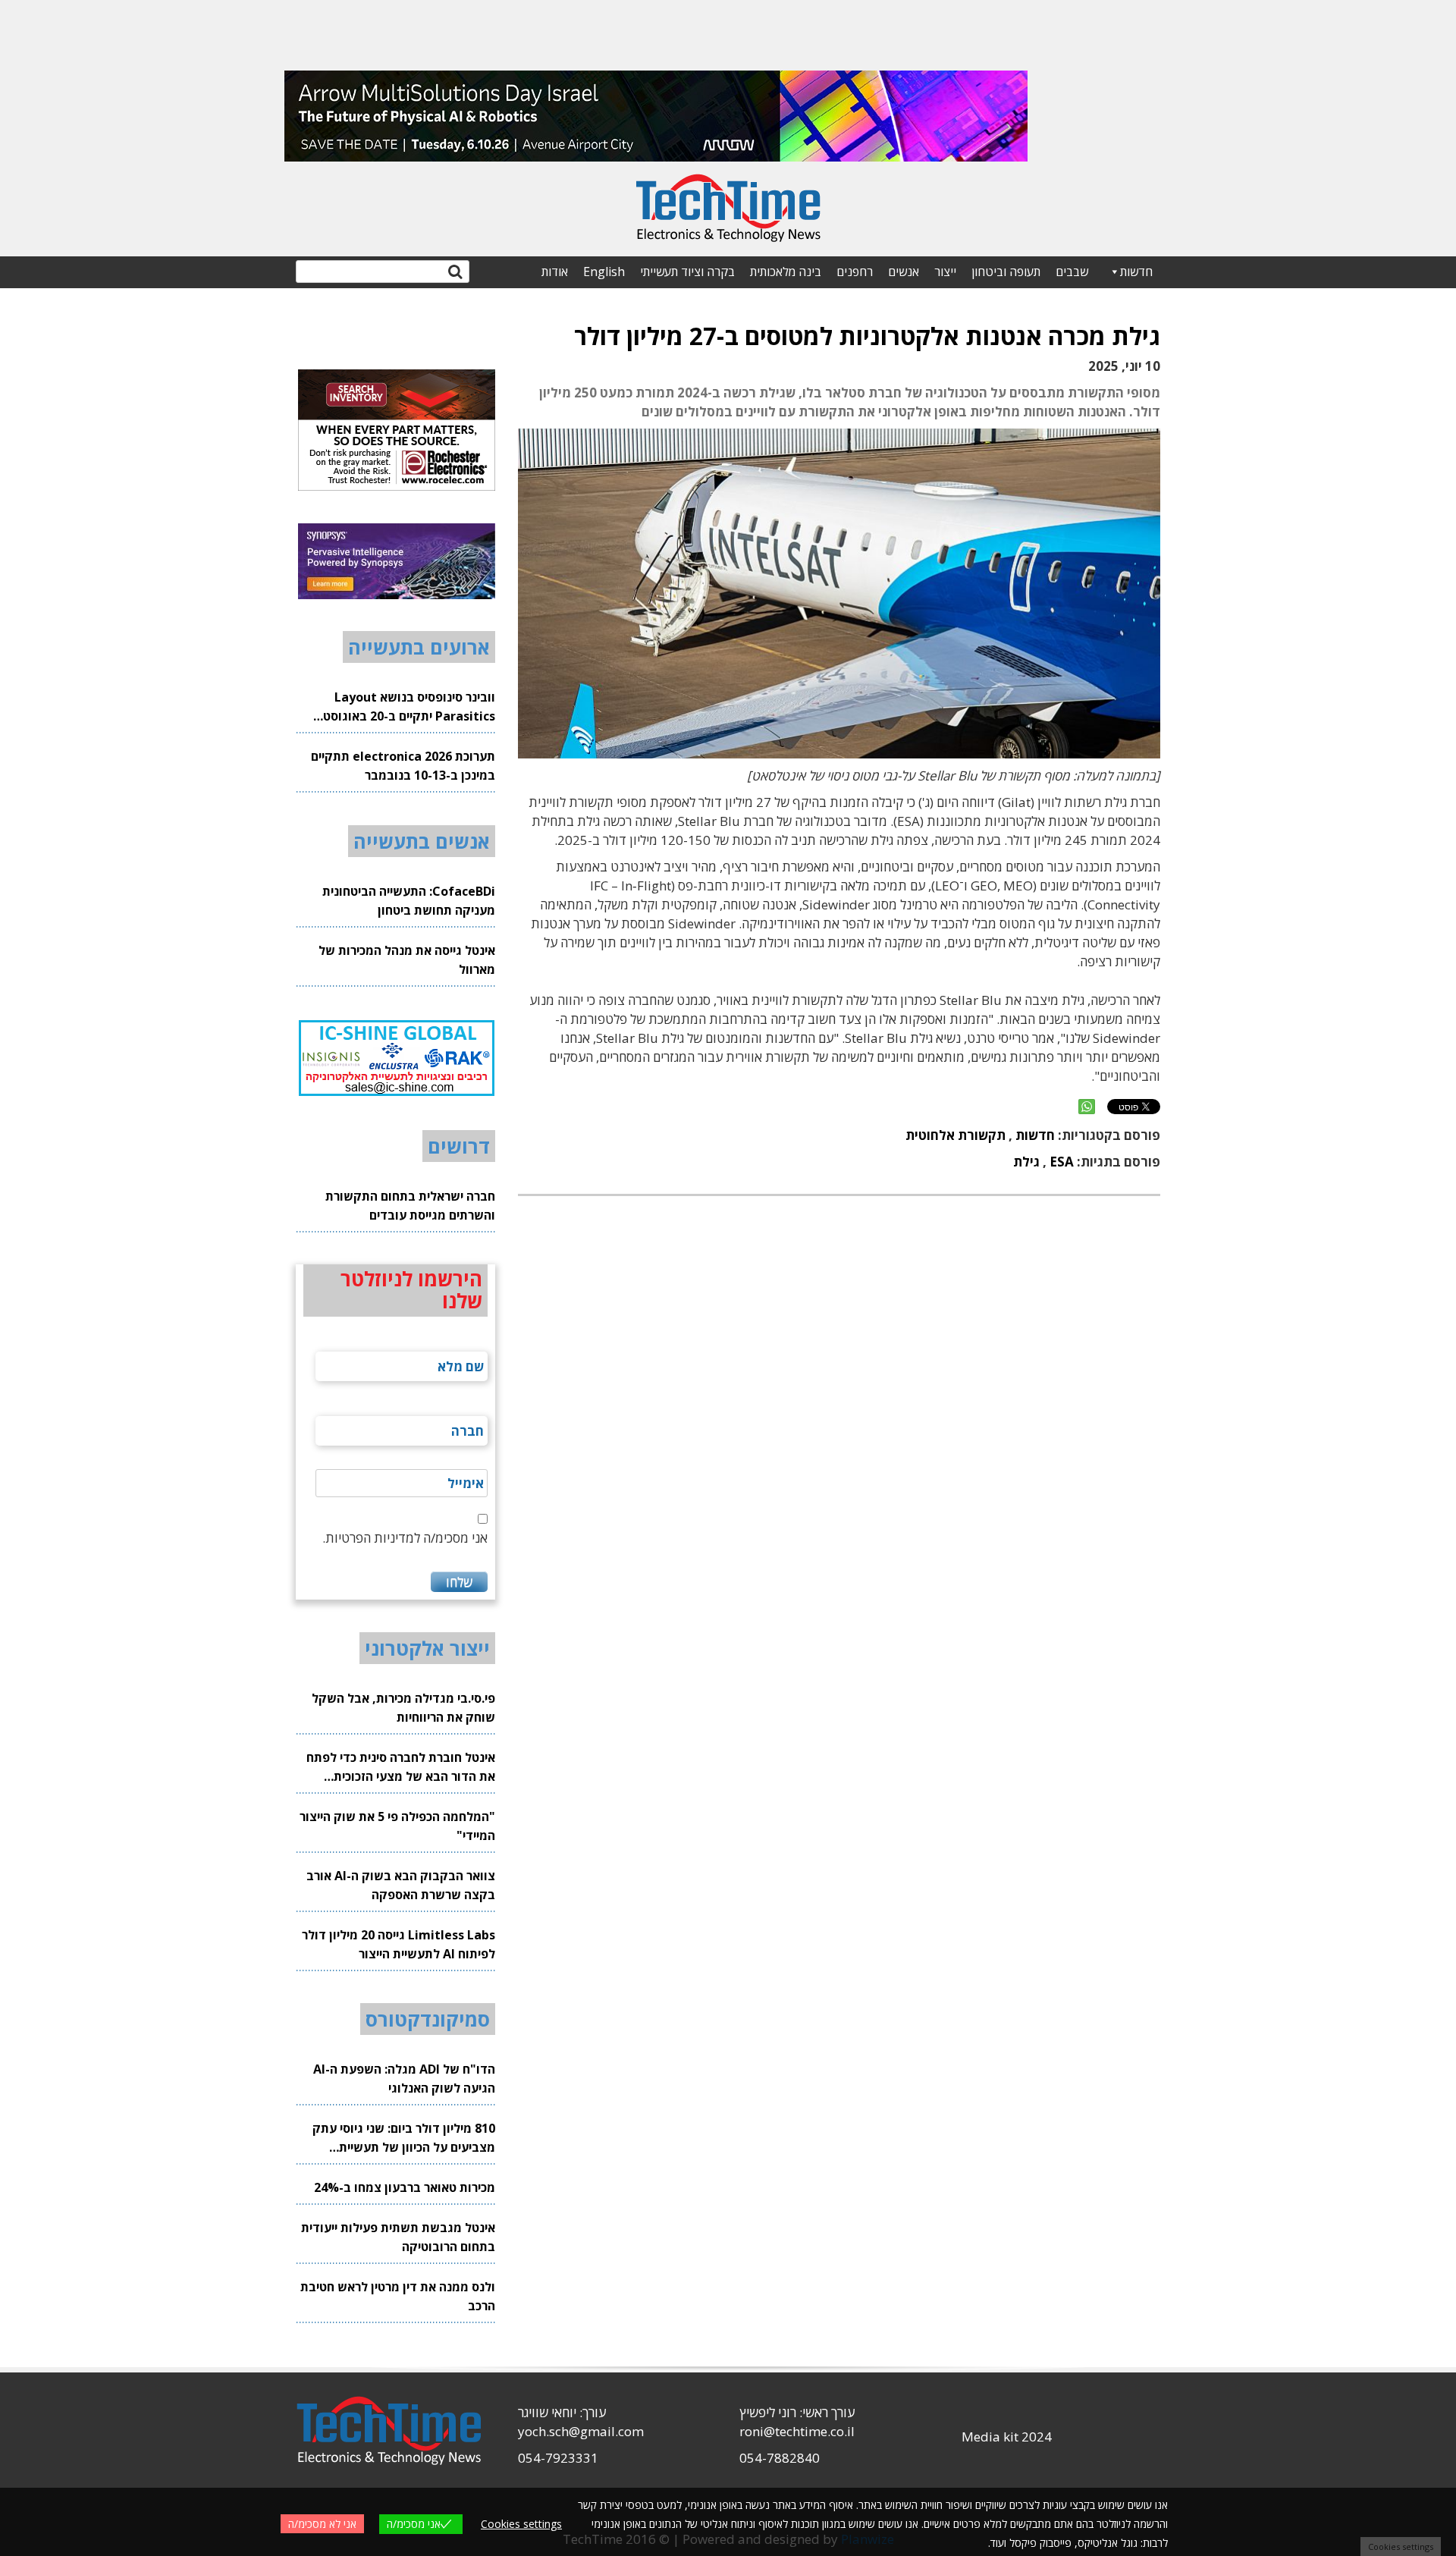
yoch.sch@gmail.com (581, 2431)
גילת (1026, 1162)
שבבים (1072, 272)
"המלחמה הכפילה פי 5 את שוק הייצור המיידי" (397, 1826)
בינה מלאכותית (786, 272)
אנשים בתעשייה (422, 841)
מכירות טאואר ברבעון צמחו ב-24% (405, 2187)
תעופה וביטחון (1006, 272)
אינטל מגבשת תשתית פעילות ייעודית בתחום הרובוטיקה (398, 2237)
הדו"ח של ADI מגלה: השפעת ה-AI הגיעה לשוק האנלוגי (404, 2079)
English (604, 272)
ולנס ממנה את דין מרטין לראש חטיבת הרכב (398, 2296)
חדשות (1136, 272)
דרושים (459, 1146)
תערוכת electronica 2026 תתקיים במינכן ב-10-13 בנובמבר (403, 766)
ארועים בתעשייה (419, 647)
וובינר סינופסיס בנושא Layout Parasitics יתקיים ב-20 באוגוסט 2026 (409, 707)
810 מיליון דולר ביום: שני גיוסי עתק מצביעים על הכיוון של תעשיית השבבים (404, 2138)
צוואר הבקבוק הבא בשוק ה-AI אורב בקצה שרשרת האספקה (401, 1885)
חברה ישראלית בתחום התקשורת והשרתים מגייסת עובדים (410, 1206)
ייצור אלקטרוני (427, 1648)
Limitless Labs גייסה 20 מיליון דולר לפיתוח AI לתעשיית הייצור (399, 1944)
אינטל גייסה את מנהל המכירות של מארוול (407, 960)
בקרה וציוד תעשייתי (687, 272)
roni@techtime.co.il (797, 2431)
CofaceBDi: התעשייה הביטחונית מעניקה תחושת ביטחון (409, 901)
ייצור (945, 272)
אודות (555, 272)
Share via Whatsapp (1087, 1107)
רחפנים (855, 272)
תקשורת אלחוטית (955, 1135)
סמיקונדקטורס (428, 2019)
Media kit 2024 (1007, 2437)
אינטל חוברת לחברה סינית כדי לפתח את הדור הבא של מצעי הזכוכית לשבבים (401, 1768)
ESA (1062, 1162)
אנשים (904, 272)
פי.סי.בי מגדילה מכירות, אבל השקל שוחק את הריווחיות (403, 1708)
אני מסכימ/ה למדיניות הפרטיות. (405, 1538)
